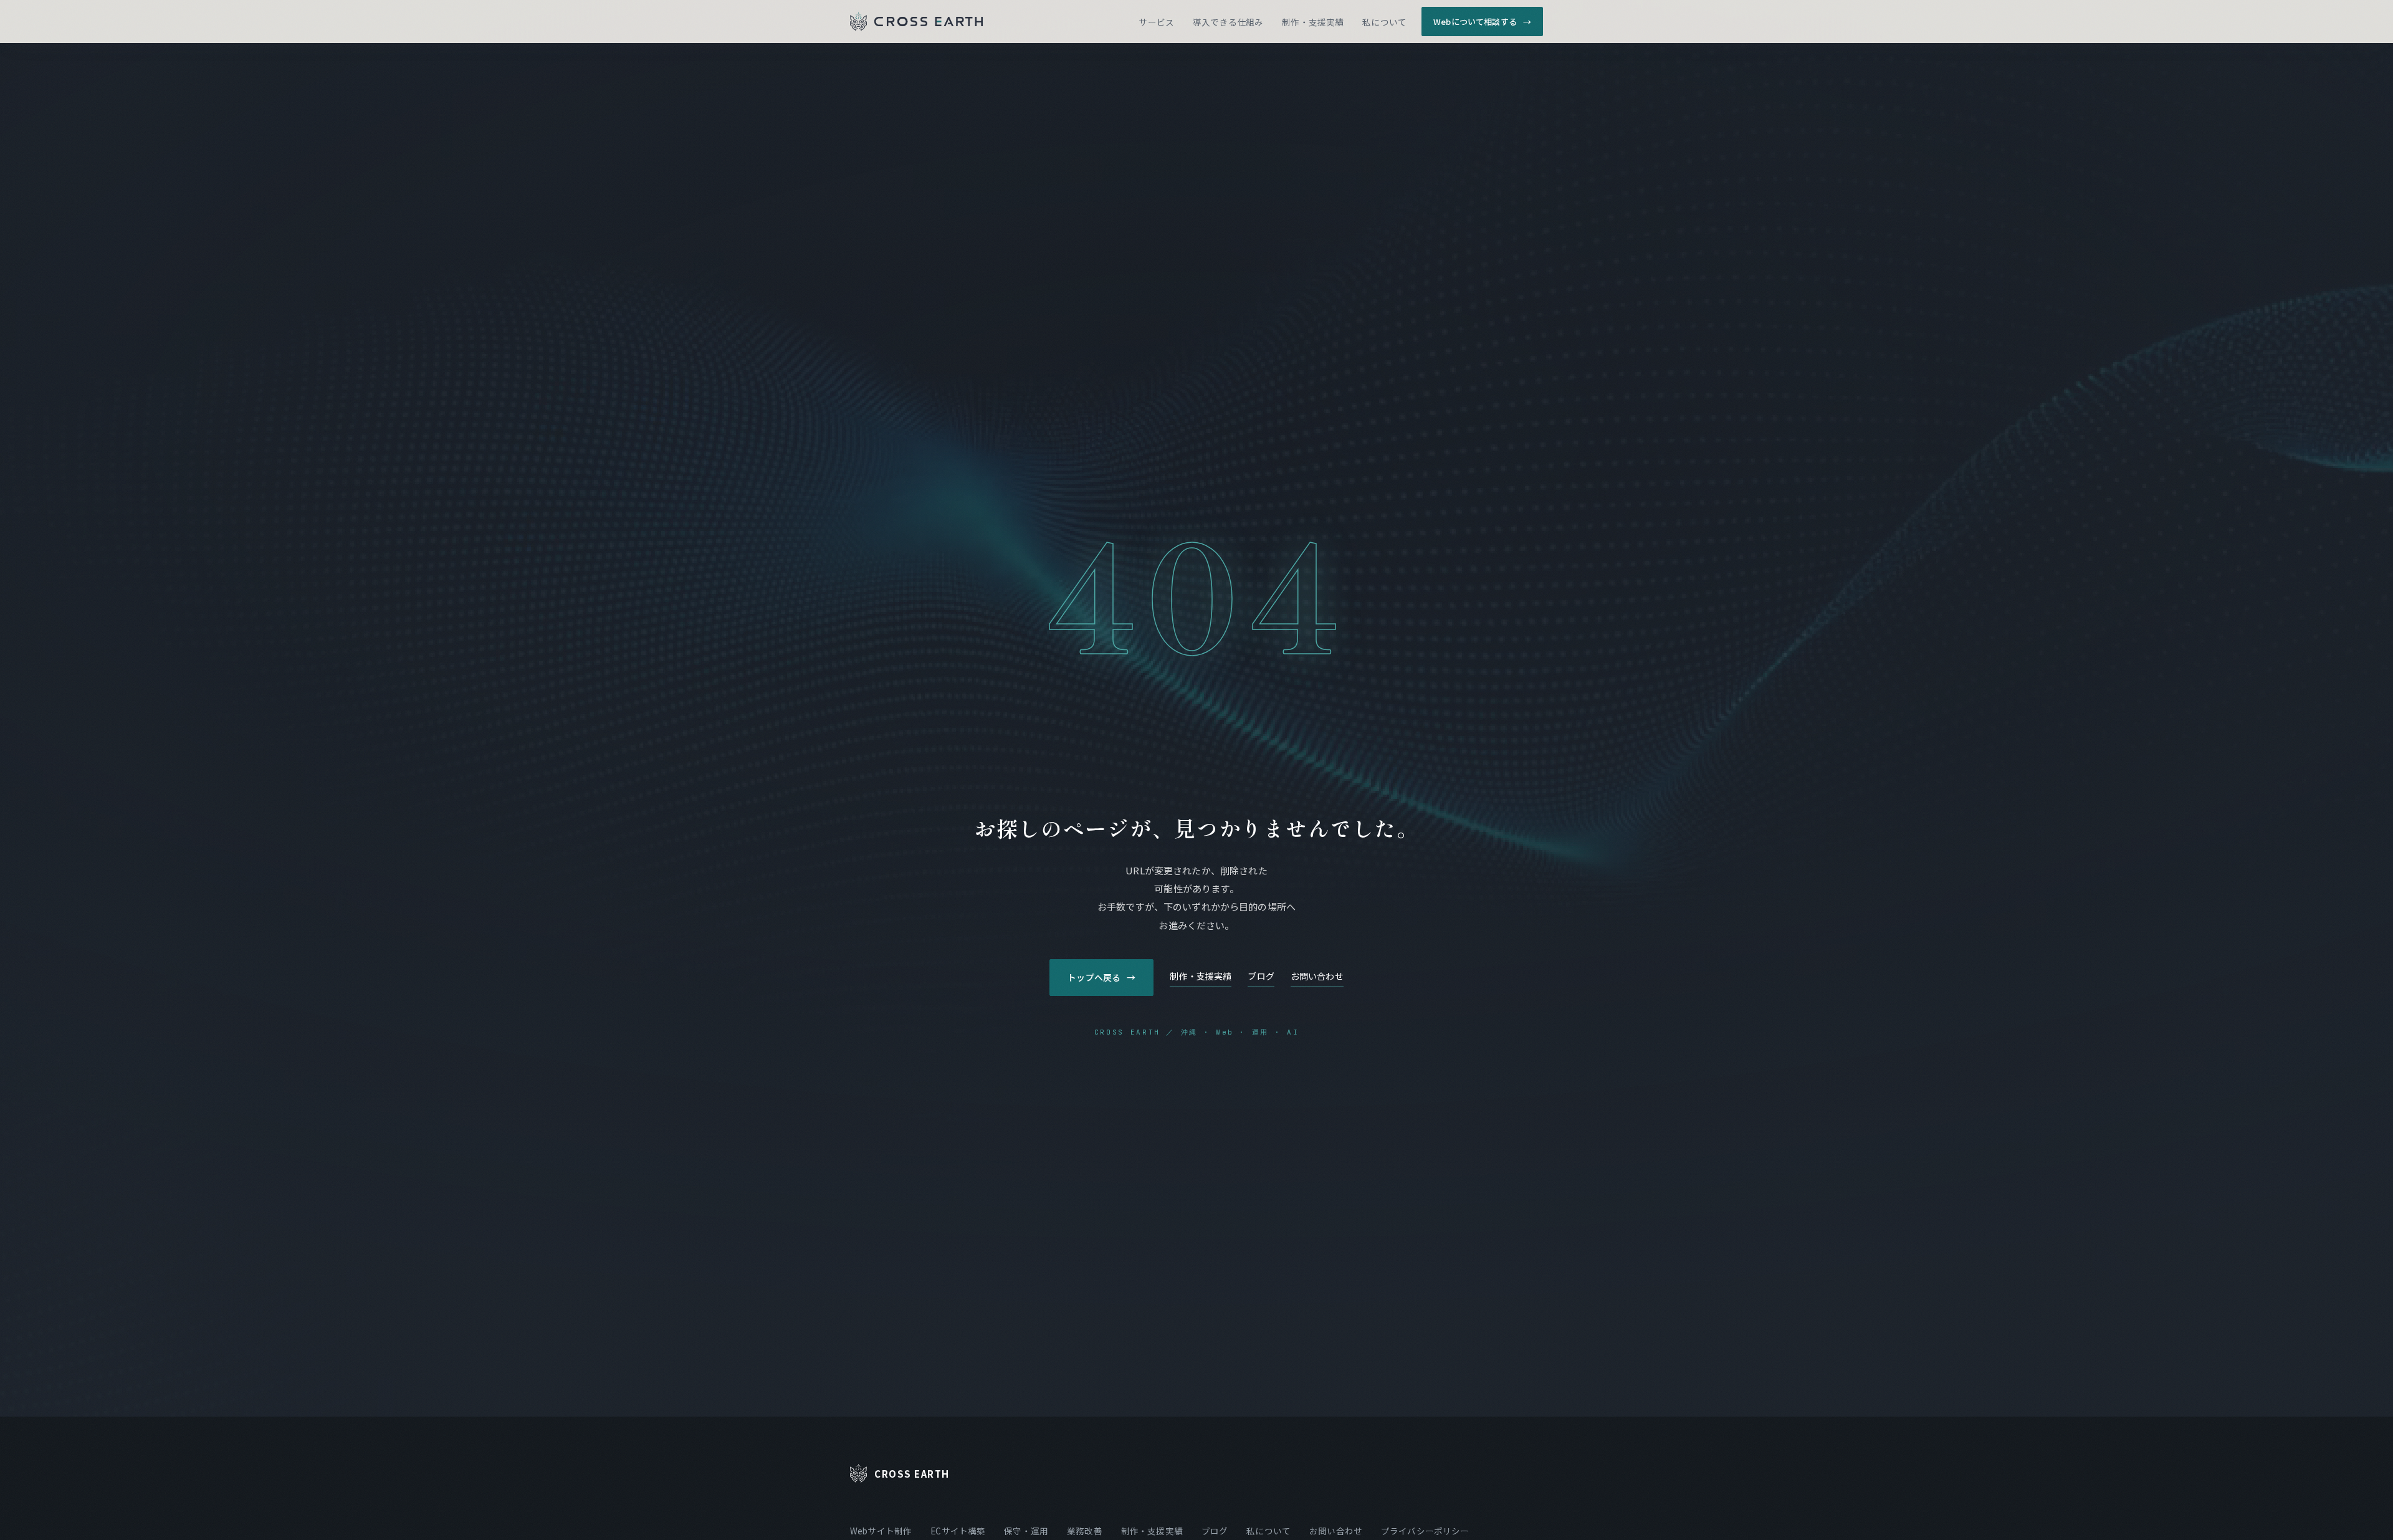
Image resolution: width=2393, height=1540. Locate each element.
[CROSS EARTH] (916, 22)
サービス (1156, 22)
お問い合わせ (1317, 976)
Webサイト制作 (881, 1531)
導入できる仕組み (1228, 22)
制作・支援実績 (1313, 22)
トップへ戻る (1101, 977)
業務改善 (1085, 1531)
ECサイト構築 (958, 1531)
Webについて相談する (1482, 22)
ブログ (1261, 976)
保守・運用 (1026, 1531)
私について (1384, 22)
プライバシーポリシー (1425, 1531)
